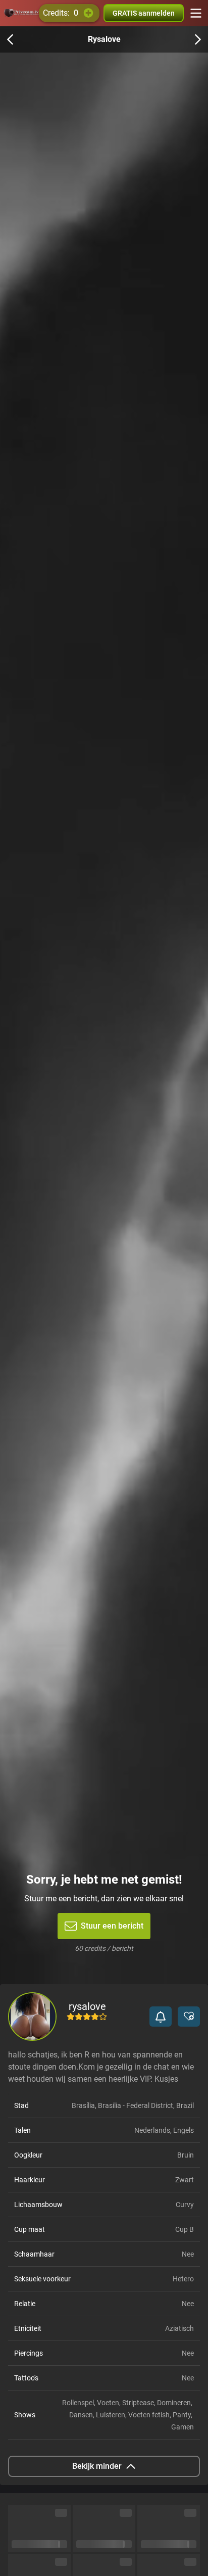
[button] (161, 2017)
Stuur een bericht (112, 1926)
